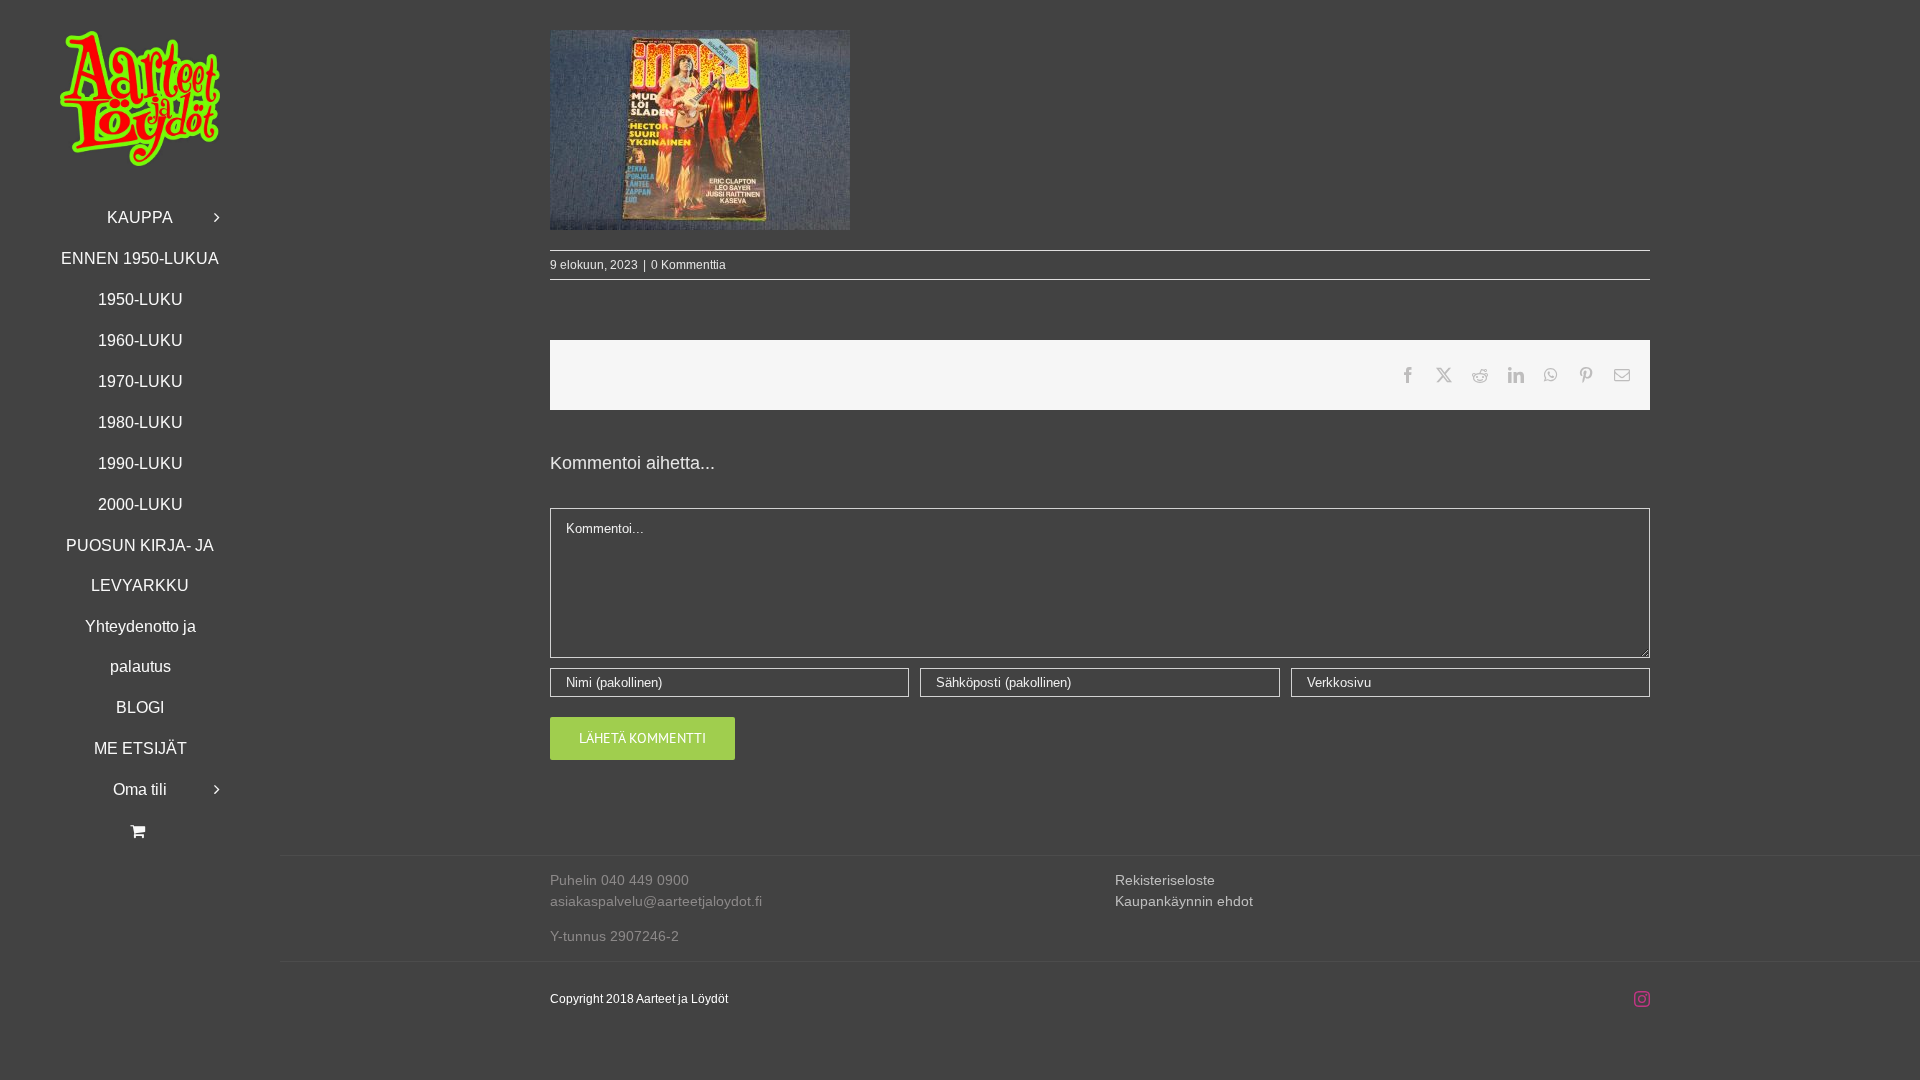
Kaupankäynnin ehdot (1184, 901)
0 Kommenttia (688, 265)
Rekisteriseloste (1165, 880)
